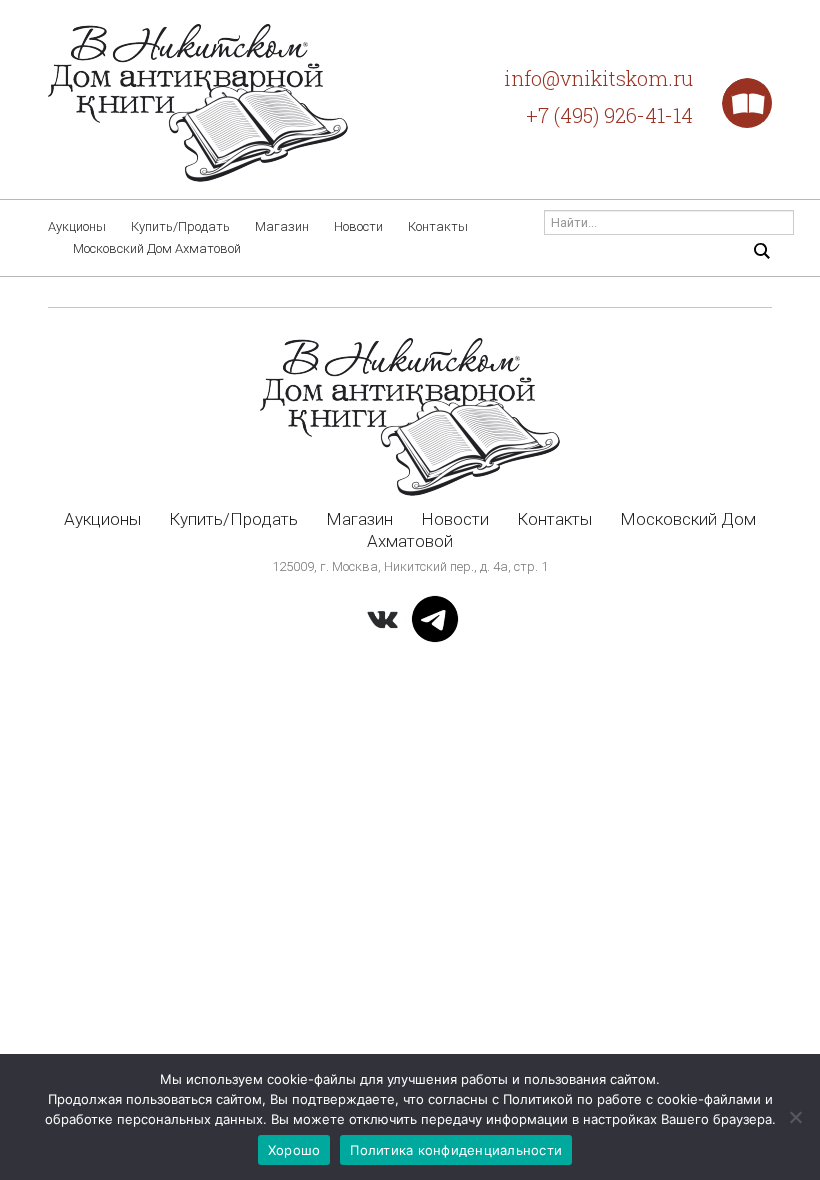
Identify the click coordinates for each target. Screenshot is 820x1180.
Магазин (282, 226)
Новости (358, 226)
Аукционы (77, 226)
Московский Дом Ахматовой (157, 248)
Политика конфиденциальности (456, 1150)
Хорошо (294, 1150)
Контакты (438, 226)
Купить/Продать (180, 226)
